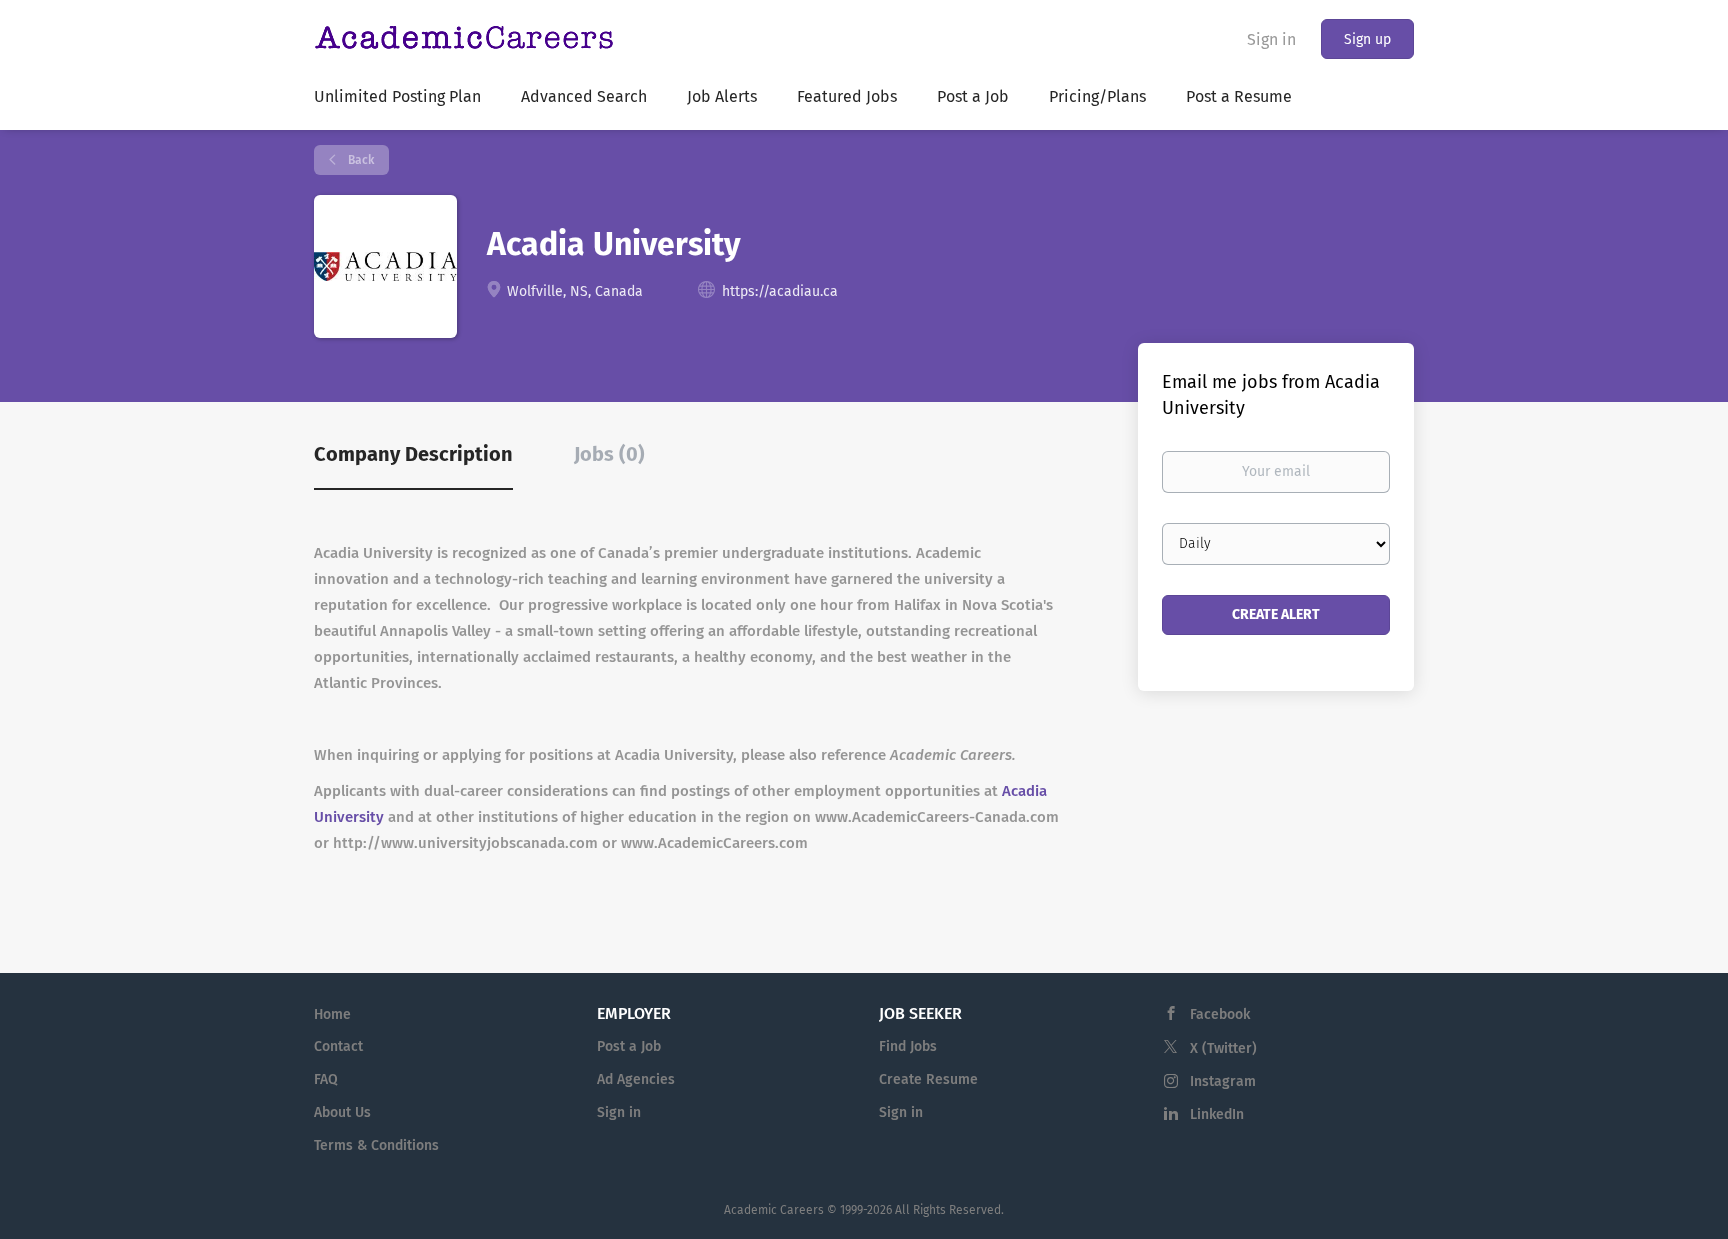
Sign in (1271, 39)
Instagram (1223, 1081)
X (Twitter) (1223, 1048)
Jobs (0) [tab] (609, 454)
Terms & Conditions (376, 1145)
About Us (342, 1112)
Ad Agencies (636, 1079)
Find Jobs (908, 1046)
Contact (338, 1046)
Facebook (1220, 1014)
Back (359, 160)
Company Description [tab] (413, 454)
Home (332, 1014)
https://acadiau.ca (780, 291)
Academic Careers (774, 1210)
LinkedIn (1217, 1114)
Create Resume (928, 1079)
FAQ (326, 1079)
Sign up (1367, 39)
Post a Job (629, 1046)
